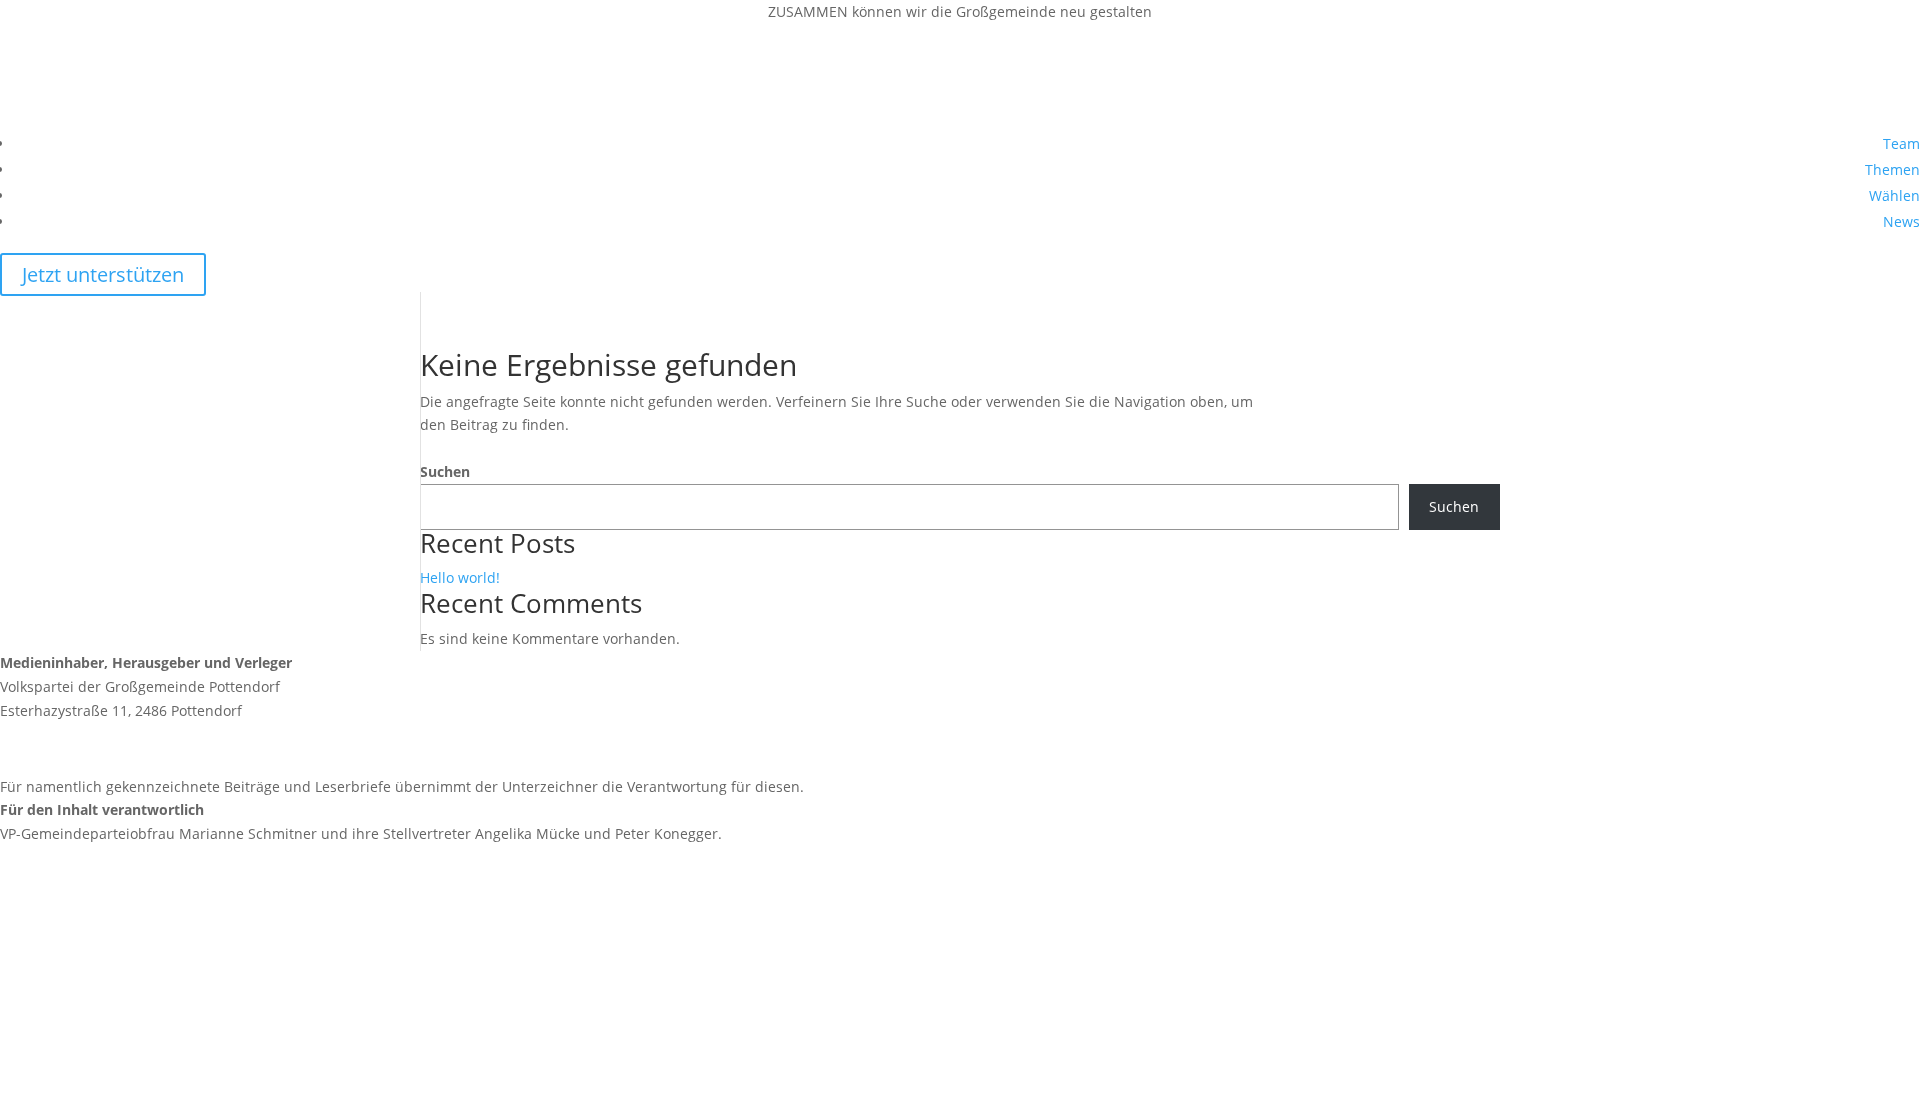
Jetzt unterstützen (103, 274)
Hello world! (460, 577)
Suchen (445, 471)
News (1901, 221)
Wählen (1894, 195)
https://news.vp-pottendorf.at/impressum (139, 905)
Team (1901, 143)
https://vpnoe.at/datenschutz (97, 1038)
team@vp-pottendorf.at (124, 748)
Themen (1892, 169)
